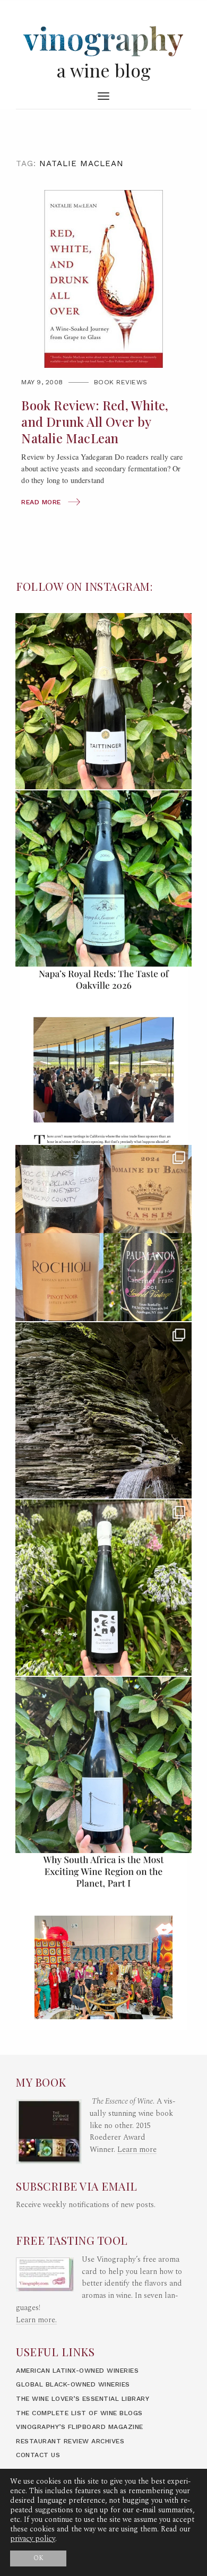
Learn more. (36, 2320)
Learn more (137, 2150)
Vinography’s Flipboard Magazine (80, 2427)
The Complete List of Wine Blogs (79, 2413)
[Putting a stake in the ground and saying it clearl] (103, 1942)
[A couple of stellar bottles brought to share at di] (103, 1588)
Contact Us (38, 2455)
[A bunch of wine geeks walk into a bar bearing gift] (103, 1233)
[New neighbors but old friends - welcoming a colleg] (103, 878)
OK (38, 2558)
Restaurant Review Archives (70, 2441)
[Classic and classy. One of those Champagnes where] (103, 701)
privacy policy (33, 2539)
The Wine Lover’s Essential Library (83, 2399)
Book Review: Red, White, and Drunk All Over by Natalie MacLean (95, 422)
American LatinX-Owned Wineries (77, 2371)
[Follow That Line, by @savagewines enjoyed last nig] (103, 1765)
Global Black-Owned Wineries (73, 2384)
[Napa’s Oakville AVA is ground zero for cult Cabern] (103, 1056)
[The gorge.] (103, 1410)
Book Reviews (121, 382)
